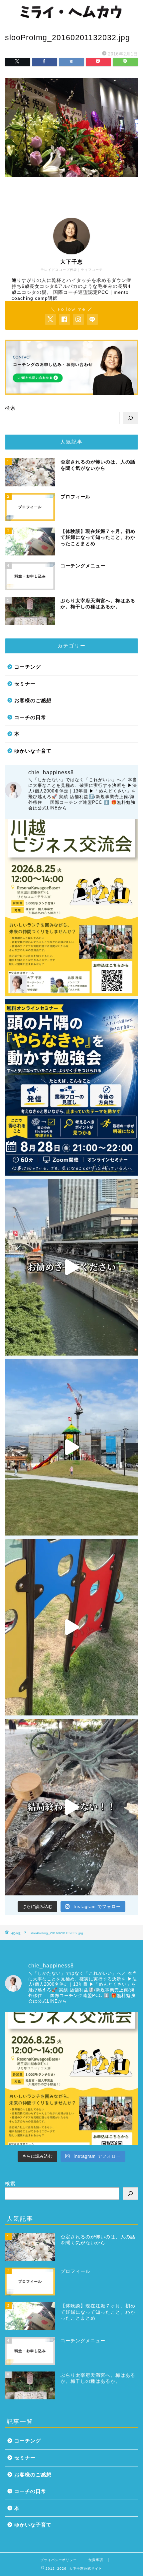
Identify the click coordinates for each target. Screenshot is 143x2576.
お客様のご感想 (33, 700)
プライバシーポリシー (59, 2560)
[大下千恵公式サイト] (71, 18)
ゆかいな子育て (33, 751)
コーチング (28, 667)
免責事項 (96, 2560)
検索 (10, 408)
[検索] (130, 418)
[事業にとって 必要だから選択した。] (71, 1267)
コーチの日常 (30, 717)
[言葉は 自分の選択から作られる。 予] (71, 1447)
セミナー (25, 684)
